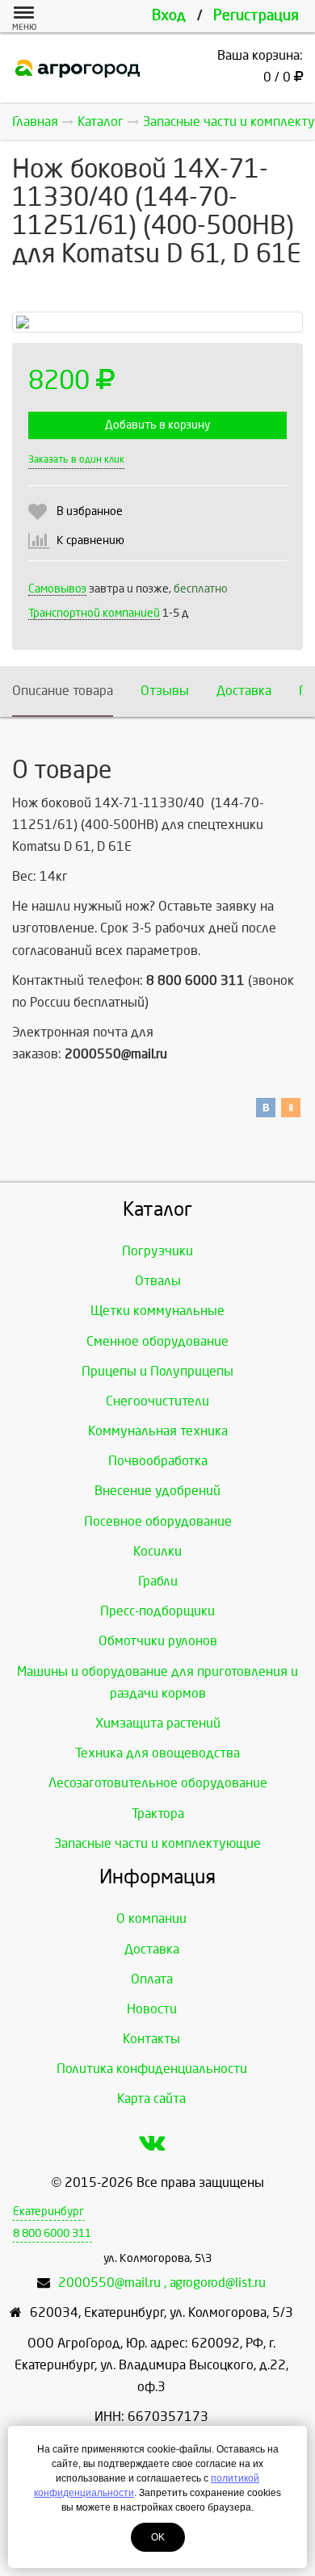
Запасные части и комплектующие (157, 1843)
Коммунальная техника (158, 1431)
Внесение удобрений (157, 1491)
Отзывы (165, 691)
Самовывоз (57, 589)
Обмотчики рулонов (158, 1641)
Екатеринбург (48, 2212)
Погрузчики (157, 1251)
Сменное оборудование (157, 1341)
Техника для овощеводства (157, 1753)
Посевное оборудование (158, 1521)
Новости (152, 2009)
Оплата (152, 1979)
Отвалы (158, 1281)
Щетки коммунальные (157, 1311)
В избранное (90, 511)
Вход (169, 16)
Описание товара (63, 691)
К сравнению (90, 540)
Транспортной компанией (94, 613)
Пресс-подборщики (157, 1611)
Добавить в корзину (157, 425)
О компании (151, 1918)
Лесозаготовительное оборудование (158, 1783)
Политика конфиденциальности (152, 2069)
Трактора (158, 1814)
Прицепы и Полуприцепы (157, 1371)
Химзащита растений (158, 1723)
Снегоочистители (157, 1401)
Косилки (157, 1551)
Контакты (151, 2039)
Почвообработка (158, 1461)
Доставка (244, 691)
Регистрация (256, 16)
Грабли (158, 1581)
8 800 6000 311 (52, 2233)
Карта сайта (151, 2098)
